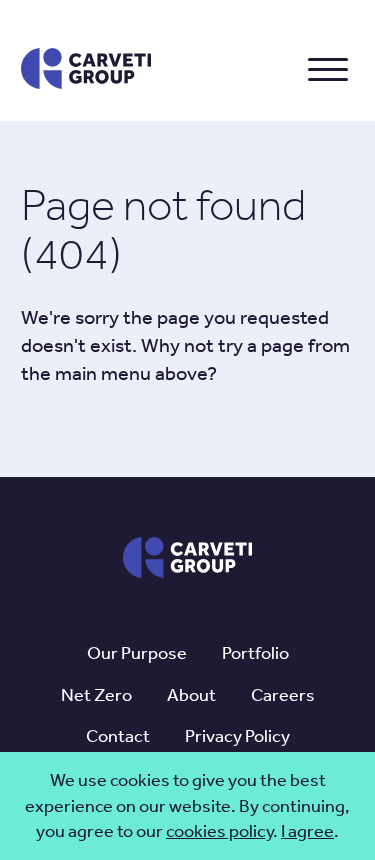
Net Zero (96, 695)
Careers (283, 695)
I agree (307, 831)
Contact (118, 736)
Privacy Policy (237, 736)
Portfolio (255, 653)
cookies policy (219, 831)
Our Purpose (137, 653)
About (191, 695)
